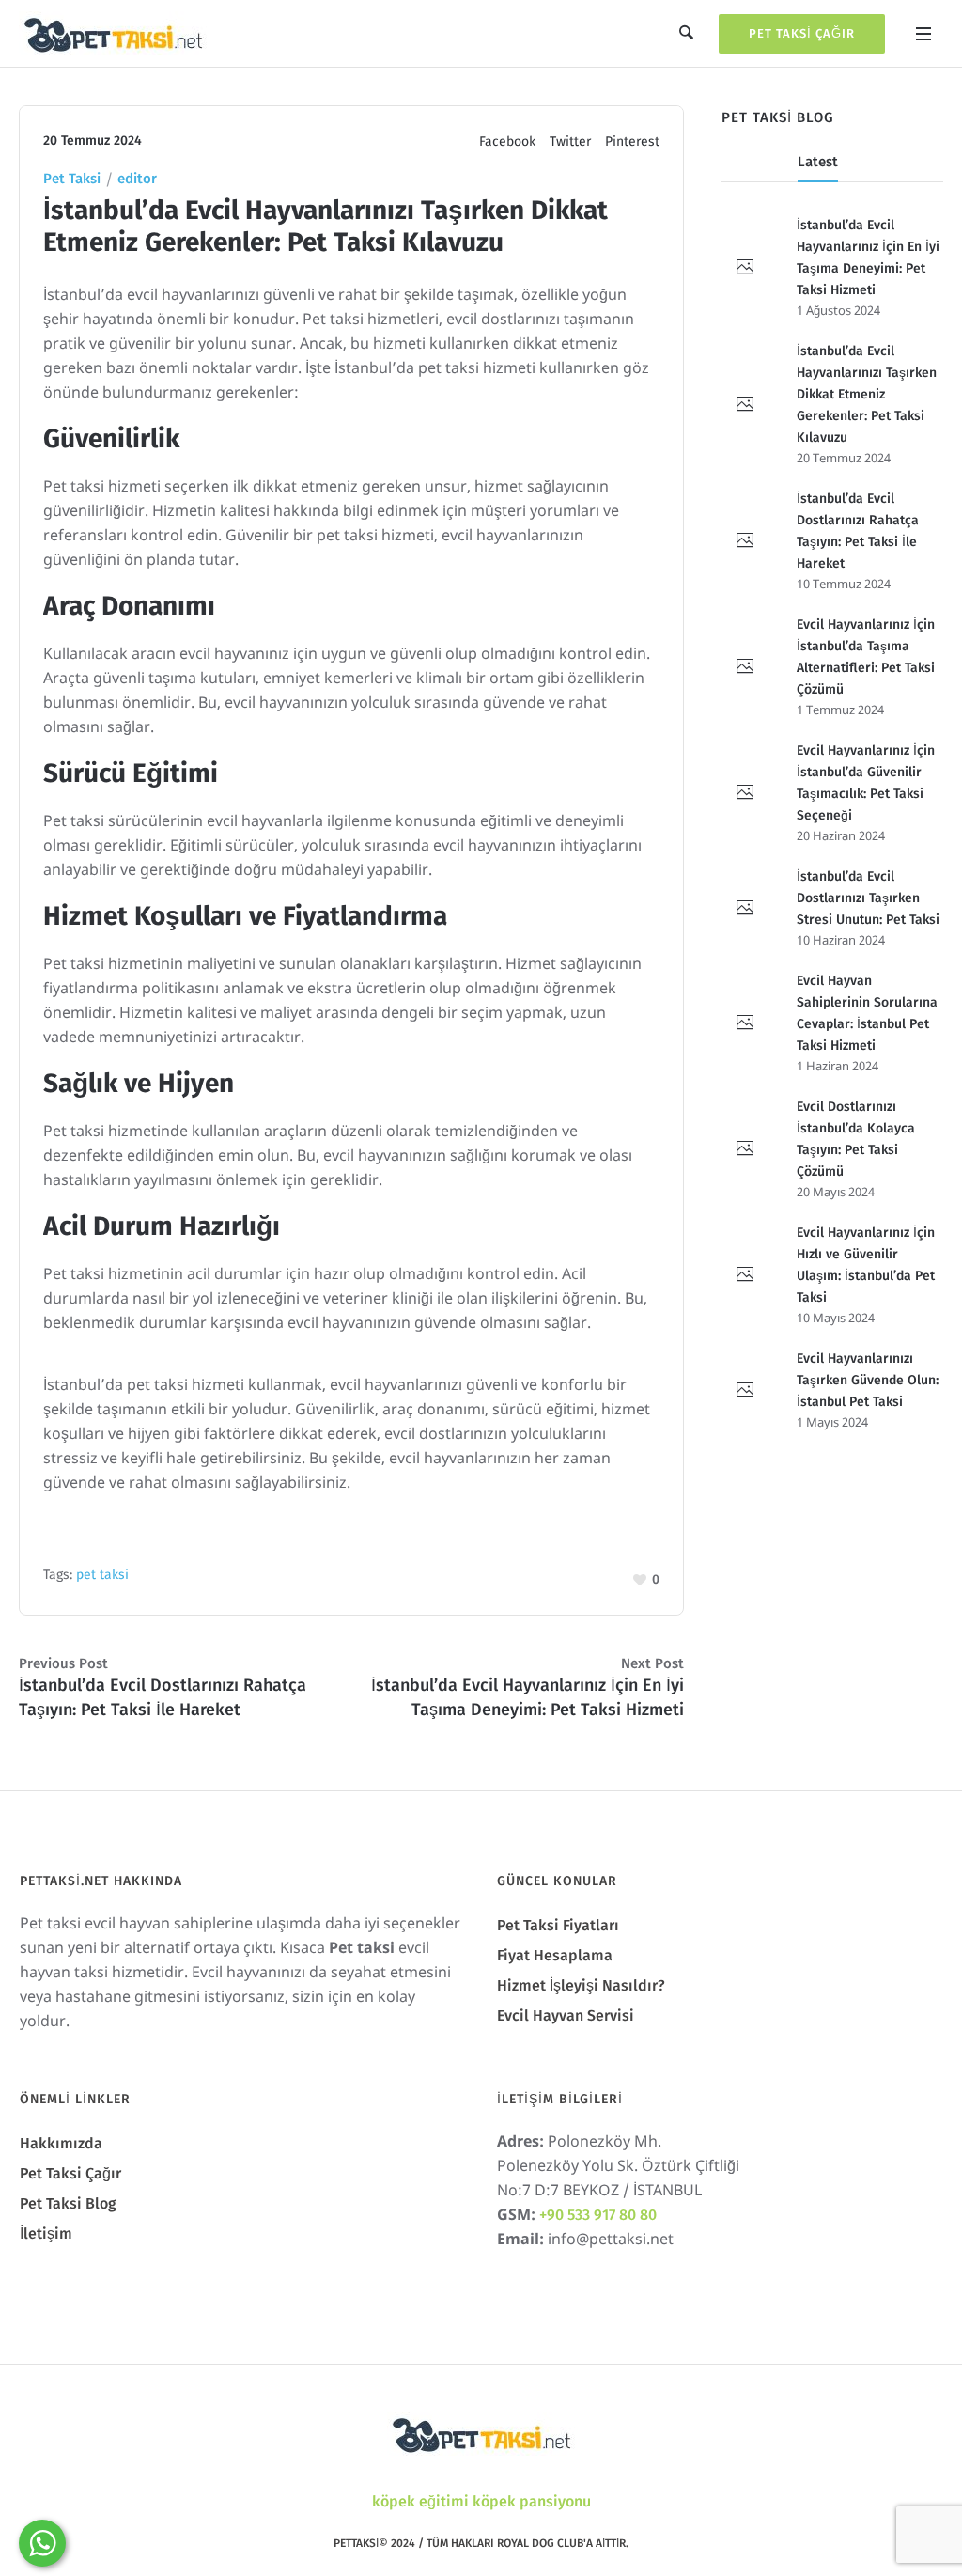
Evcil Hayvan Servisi (566, 2015)
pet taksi (102, 1575)
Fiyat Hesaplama (555, 1955)
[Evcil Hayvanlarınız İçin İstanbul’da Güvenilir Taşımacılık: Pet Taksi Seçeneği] (745, 793)
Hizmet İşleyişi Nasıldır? (581, 1985)
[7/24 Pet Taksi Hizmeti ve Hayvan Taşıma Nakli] (481, 2434)
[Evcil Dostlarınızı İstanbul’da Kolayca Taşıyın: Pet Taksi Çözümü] (745, 1149)
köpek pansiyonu (532, 2501)
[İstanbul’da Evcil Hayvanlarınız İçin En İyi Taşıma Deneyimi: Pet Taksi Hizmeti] (745, 268)
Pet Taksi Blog (68, 2203)
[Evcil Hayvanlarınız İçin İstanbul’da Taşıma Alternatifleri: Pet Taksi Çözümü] (745, 667)
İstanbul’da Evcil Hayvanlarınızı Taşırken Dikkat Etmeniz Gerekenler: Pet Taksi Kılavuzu (867, 394)
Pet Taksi (72, 179)
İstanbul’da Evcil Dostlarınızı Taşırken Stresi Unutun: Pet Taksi (868, 898)
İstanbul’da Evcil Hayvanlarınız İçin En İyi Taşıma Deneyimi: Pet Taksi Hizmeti (528, 1697)
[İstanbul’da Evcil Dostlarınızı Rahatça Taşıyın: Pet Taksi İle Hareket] (745, 541)
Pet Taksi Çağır (802, 33)
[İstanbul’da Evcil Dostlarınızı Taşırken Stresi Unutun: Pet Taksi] (745, 909)
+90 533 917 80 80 (598, 2215)
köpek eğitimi (420, 2501)
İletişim (46, 2233)
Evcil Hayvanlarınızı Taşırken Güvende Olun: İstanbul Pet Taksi (868, 1380)
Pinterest (632, 141)
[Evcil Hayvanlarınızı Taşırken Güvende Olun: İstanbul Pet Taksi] (745, 1391)
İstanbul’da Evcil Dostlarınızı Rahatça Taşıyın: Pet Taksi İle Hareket (163, 1697)
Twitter (570, 141)
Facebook (507, 141)
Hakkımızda (61, 2143)
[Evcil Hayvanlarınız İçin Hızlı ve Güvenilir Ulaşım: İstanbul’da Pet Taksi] (745, 1275)
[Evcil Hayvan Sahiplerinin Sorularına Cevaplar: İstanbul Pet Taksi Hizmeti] (745, 1023)
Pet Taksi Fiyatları (558, 1925)
